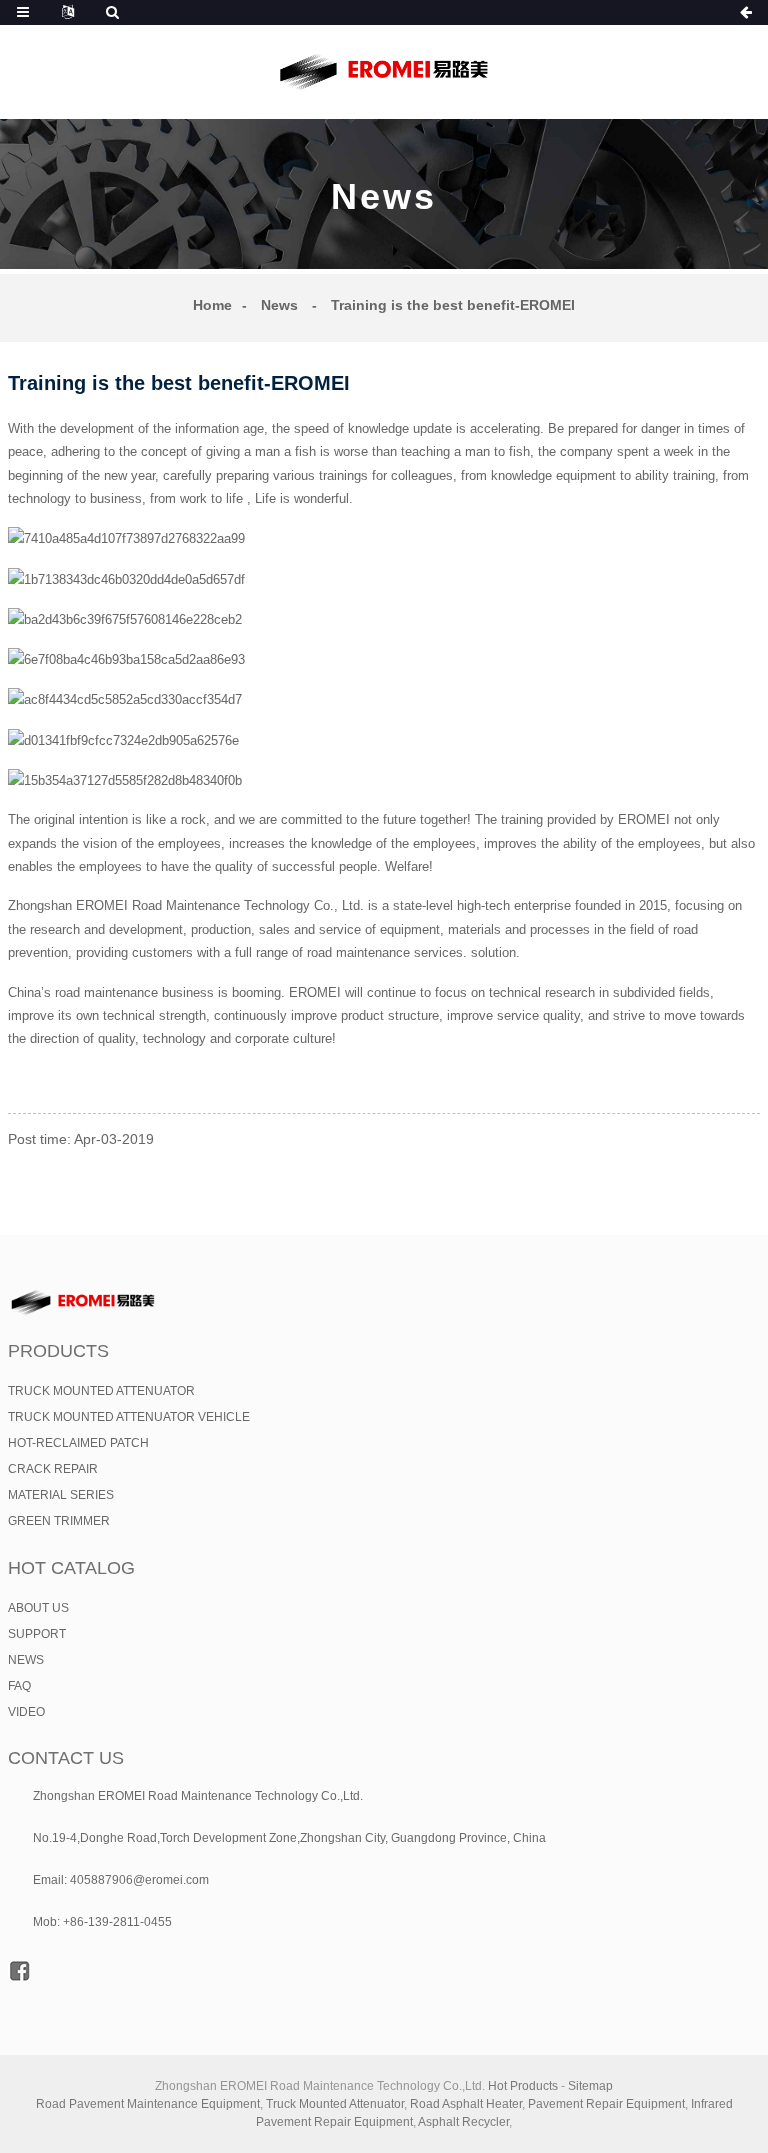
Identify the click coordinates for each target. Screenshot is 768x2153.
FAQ (19, 1686)
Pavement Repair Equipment (606, 2104)
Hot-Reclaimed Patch (78, 1443)
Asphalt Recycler (463, 2122)
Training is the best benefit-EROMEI (453, 305)
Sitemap (590, 2086)
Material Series (61, 1495)
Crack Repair (53, 1469)
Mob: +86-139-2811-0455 (102, 1922)
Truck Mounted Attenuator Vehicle (129, 1417)
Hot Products (523, 2086)
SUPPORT (37, 1634)
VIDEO (26, 1712)
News (279, 305)
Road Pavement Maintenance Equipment (148, 2104)
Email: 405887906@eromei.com (121, 1880)
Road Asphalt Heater (466, 2104)
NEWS (26, 1660)
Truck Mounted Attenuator (101, 1391)
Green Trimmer (59, 1521)
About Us (38, 1608)
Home (212, 305)
